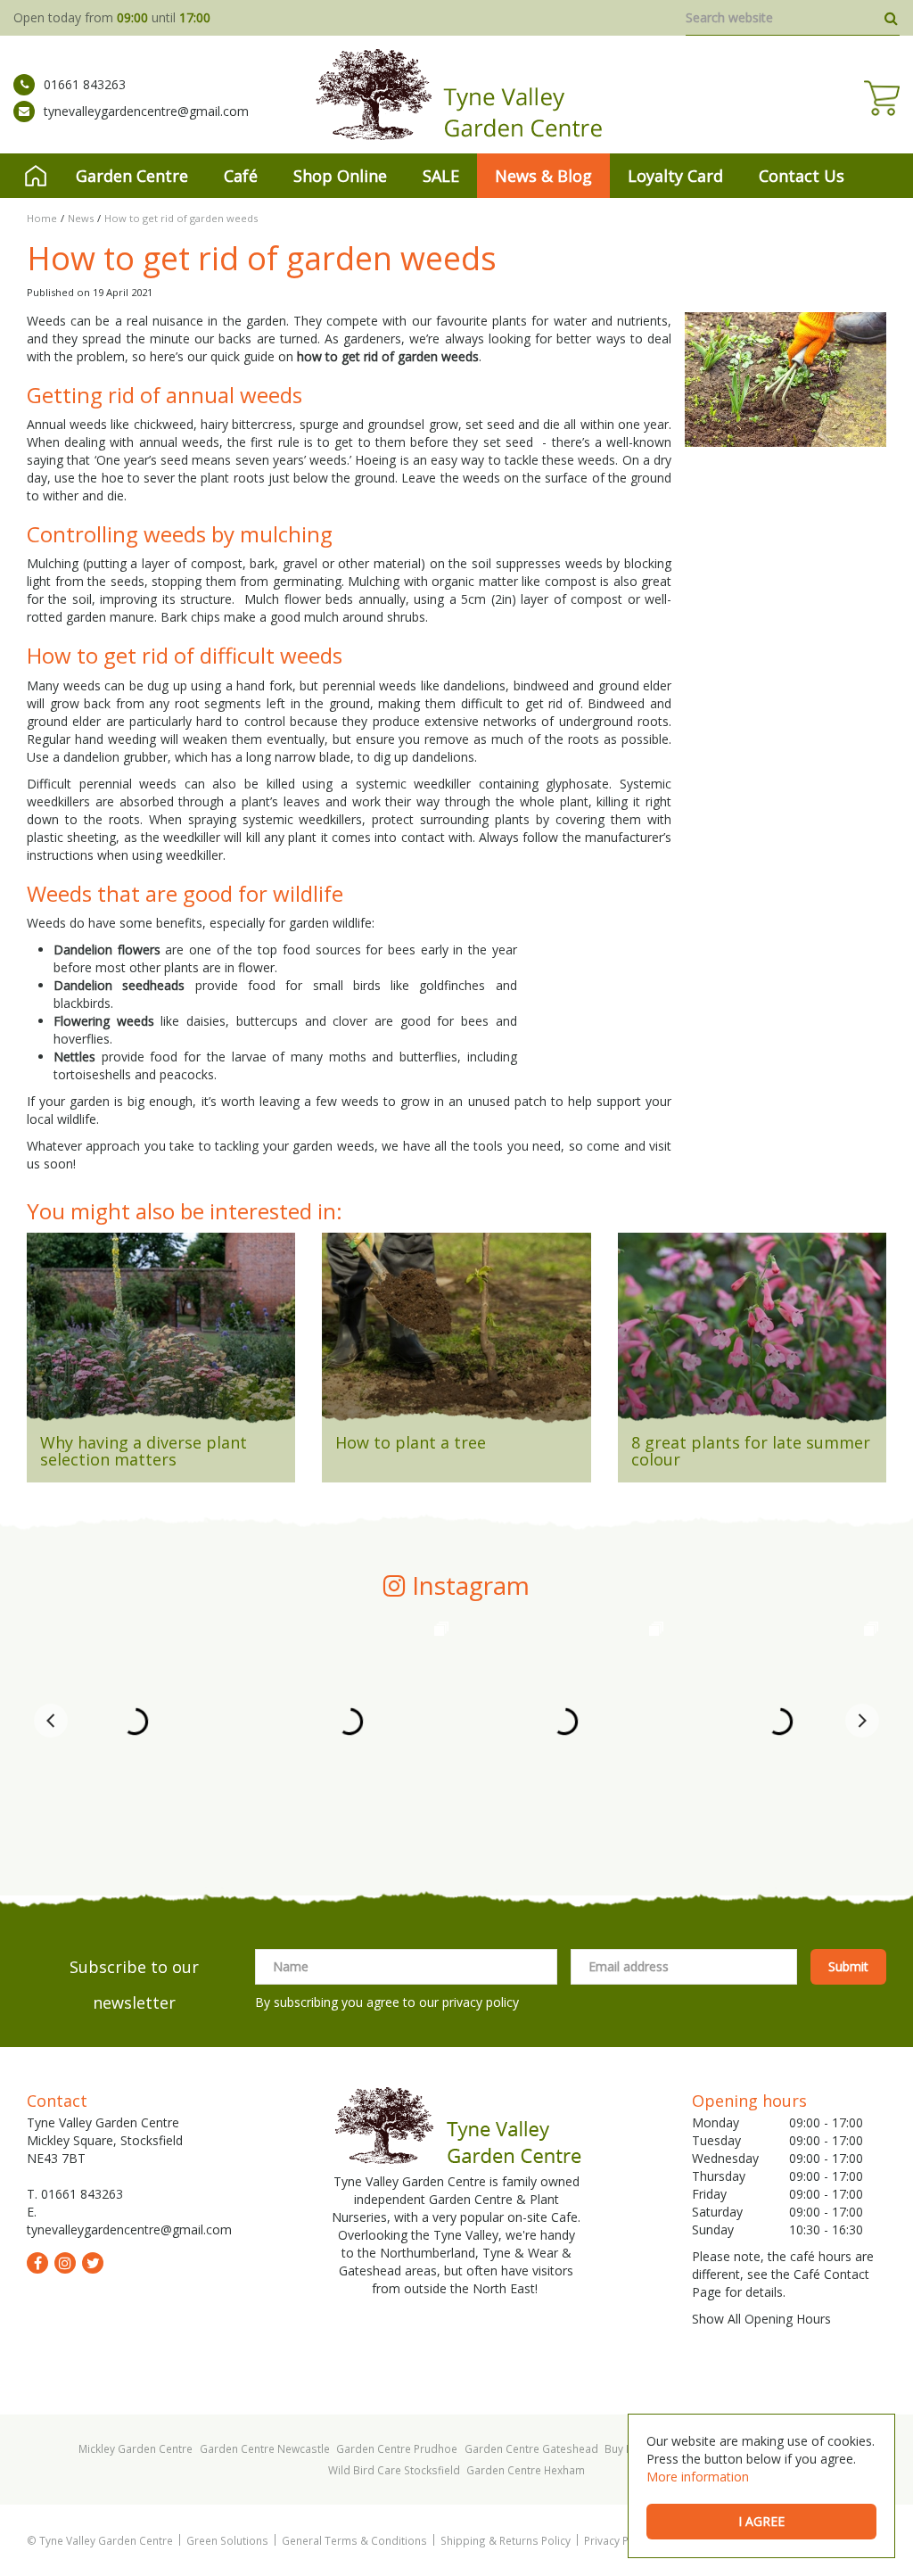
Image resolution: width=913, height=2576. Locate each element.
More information (698, 2477)
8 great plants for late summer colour (751, 1451)
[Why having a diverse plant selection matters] (161, 1333)
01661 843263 (85, 84)
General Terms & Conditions (354, 2540)
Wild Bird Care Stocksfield (394, 2470)
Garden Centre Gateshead (531, 2448)
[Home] (36, 176)
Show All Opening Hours (761, 2319)
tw (93, 2263)
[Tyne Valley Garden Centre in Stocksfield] (457, 95)
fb (37, 2263)
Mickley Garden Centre (136, 2448)
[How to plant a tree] (456, 1333)
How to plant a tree (411, 1442)
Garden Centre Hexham (526, 2470)
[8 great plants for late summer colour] (752, 1333)
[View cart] (882, 98)
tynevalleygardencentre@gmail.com (146, 111)
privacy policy (481, 2002)
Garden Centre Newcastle (265, 2448)
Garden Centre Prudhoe (397, 2448)
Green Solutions (227, 2540)
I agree (761, 2521)
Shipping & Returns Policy (506, 2540)
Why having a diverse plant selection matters (144, 1451)
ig (65, 2263)
